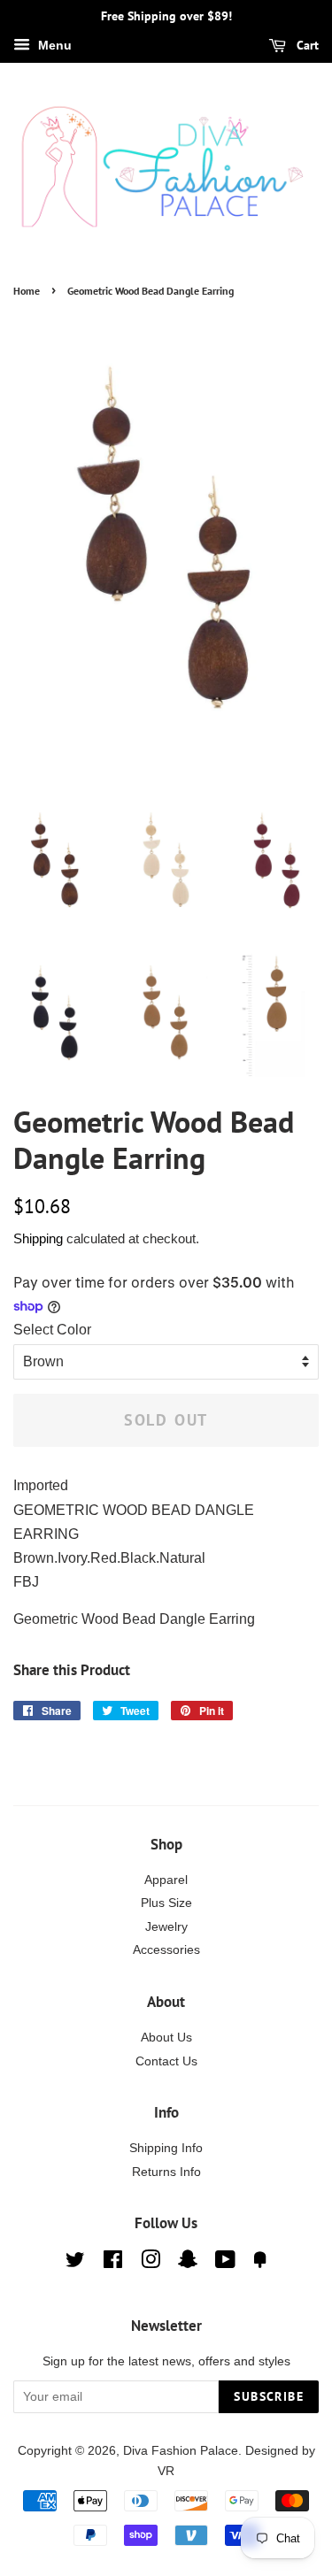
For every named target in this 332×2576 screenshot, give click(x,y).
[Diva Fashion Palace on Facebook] (113, 2263)
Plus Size (166, 1903)
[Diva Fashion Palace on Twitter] (75, 2263)
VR (166, 2471)
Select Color (52, 1330)
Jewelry (166, 1927)
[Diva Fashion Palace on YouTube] (225, 2263)
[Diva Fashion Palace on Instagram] (151, 2263)
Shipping (38, 1238)
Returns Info (166, 2172)
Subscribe (269, 2396)
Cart (306, 45)
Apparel (166, 1880)
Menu (53, 45)
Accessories (166, 1950)
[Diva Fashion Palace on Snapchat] (188, 2263)
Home (27, 291)
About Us (166, 2038)
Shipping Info (166, 2148)
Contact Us (166, 2061)
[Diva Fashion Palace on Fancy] (260, 2263)
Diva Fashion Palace (181, 2451)
